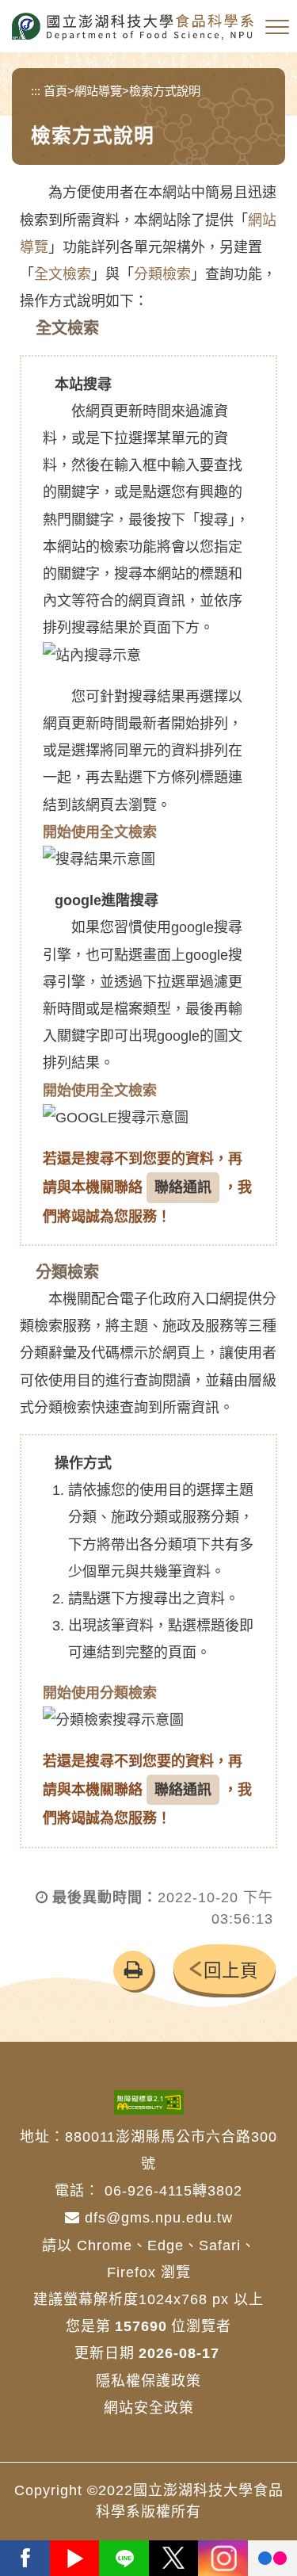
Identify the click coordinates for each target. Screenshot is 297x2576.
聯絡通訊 (183, 1187)
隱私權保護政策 (148, 2381)
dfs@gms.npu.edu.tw (156, 2218)
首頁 (55, 91)
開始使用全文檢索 (100, 832)
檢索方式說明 (165, 91)
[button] (277, 28)
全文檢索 (63, 274)
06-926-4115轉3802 (173, 2191)
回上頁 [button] (231, 1971)
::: (36, 91)
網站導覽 (98, 91)
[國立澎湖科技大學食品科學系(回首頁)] (133, 27)
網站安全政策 (149, 2408)
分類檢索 (162, 274)
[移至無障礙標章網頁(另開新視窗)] (149, 2102)
